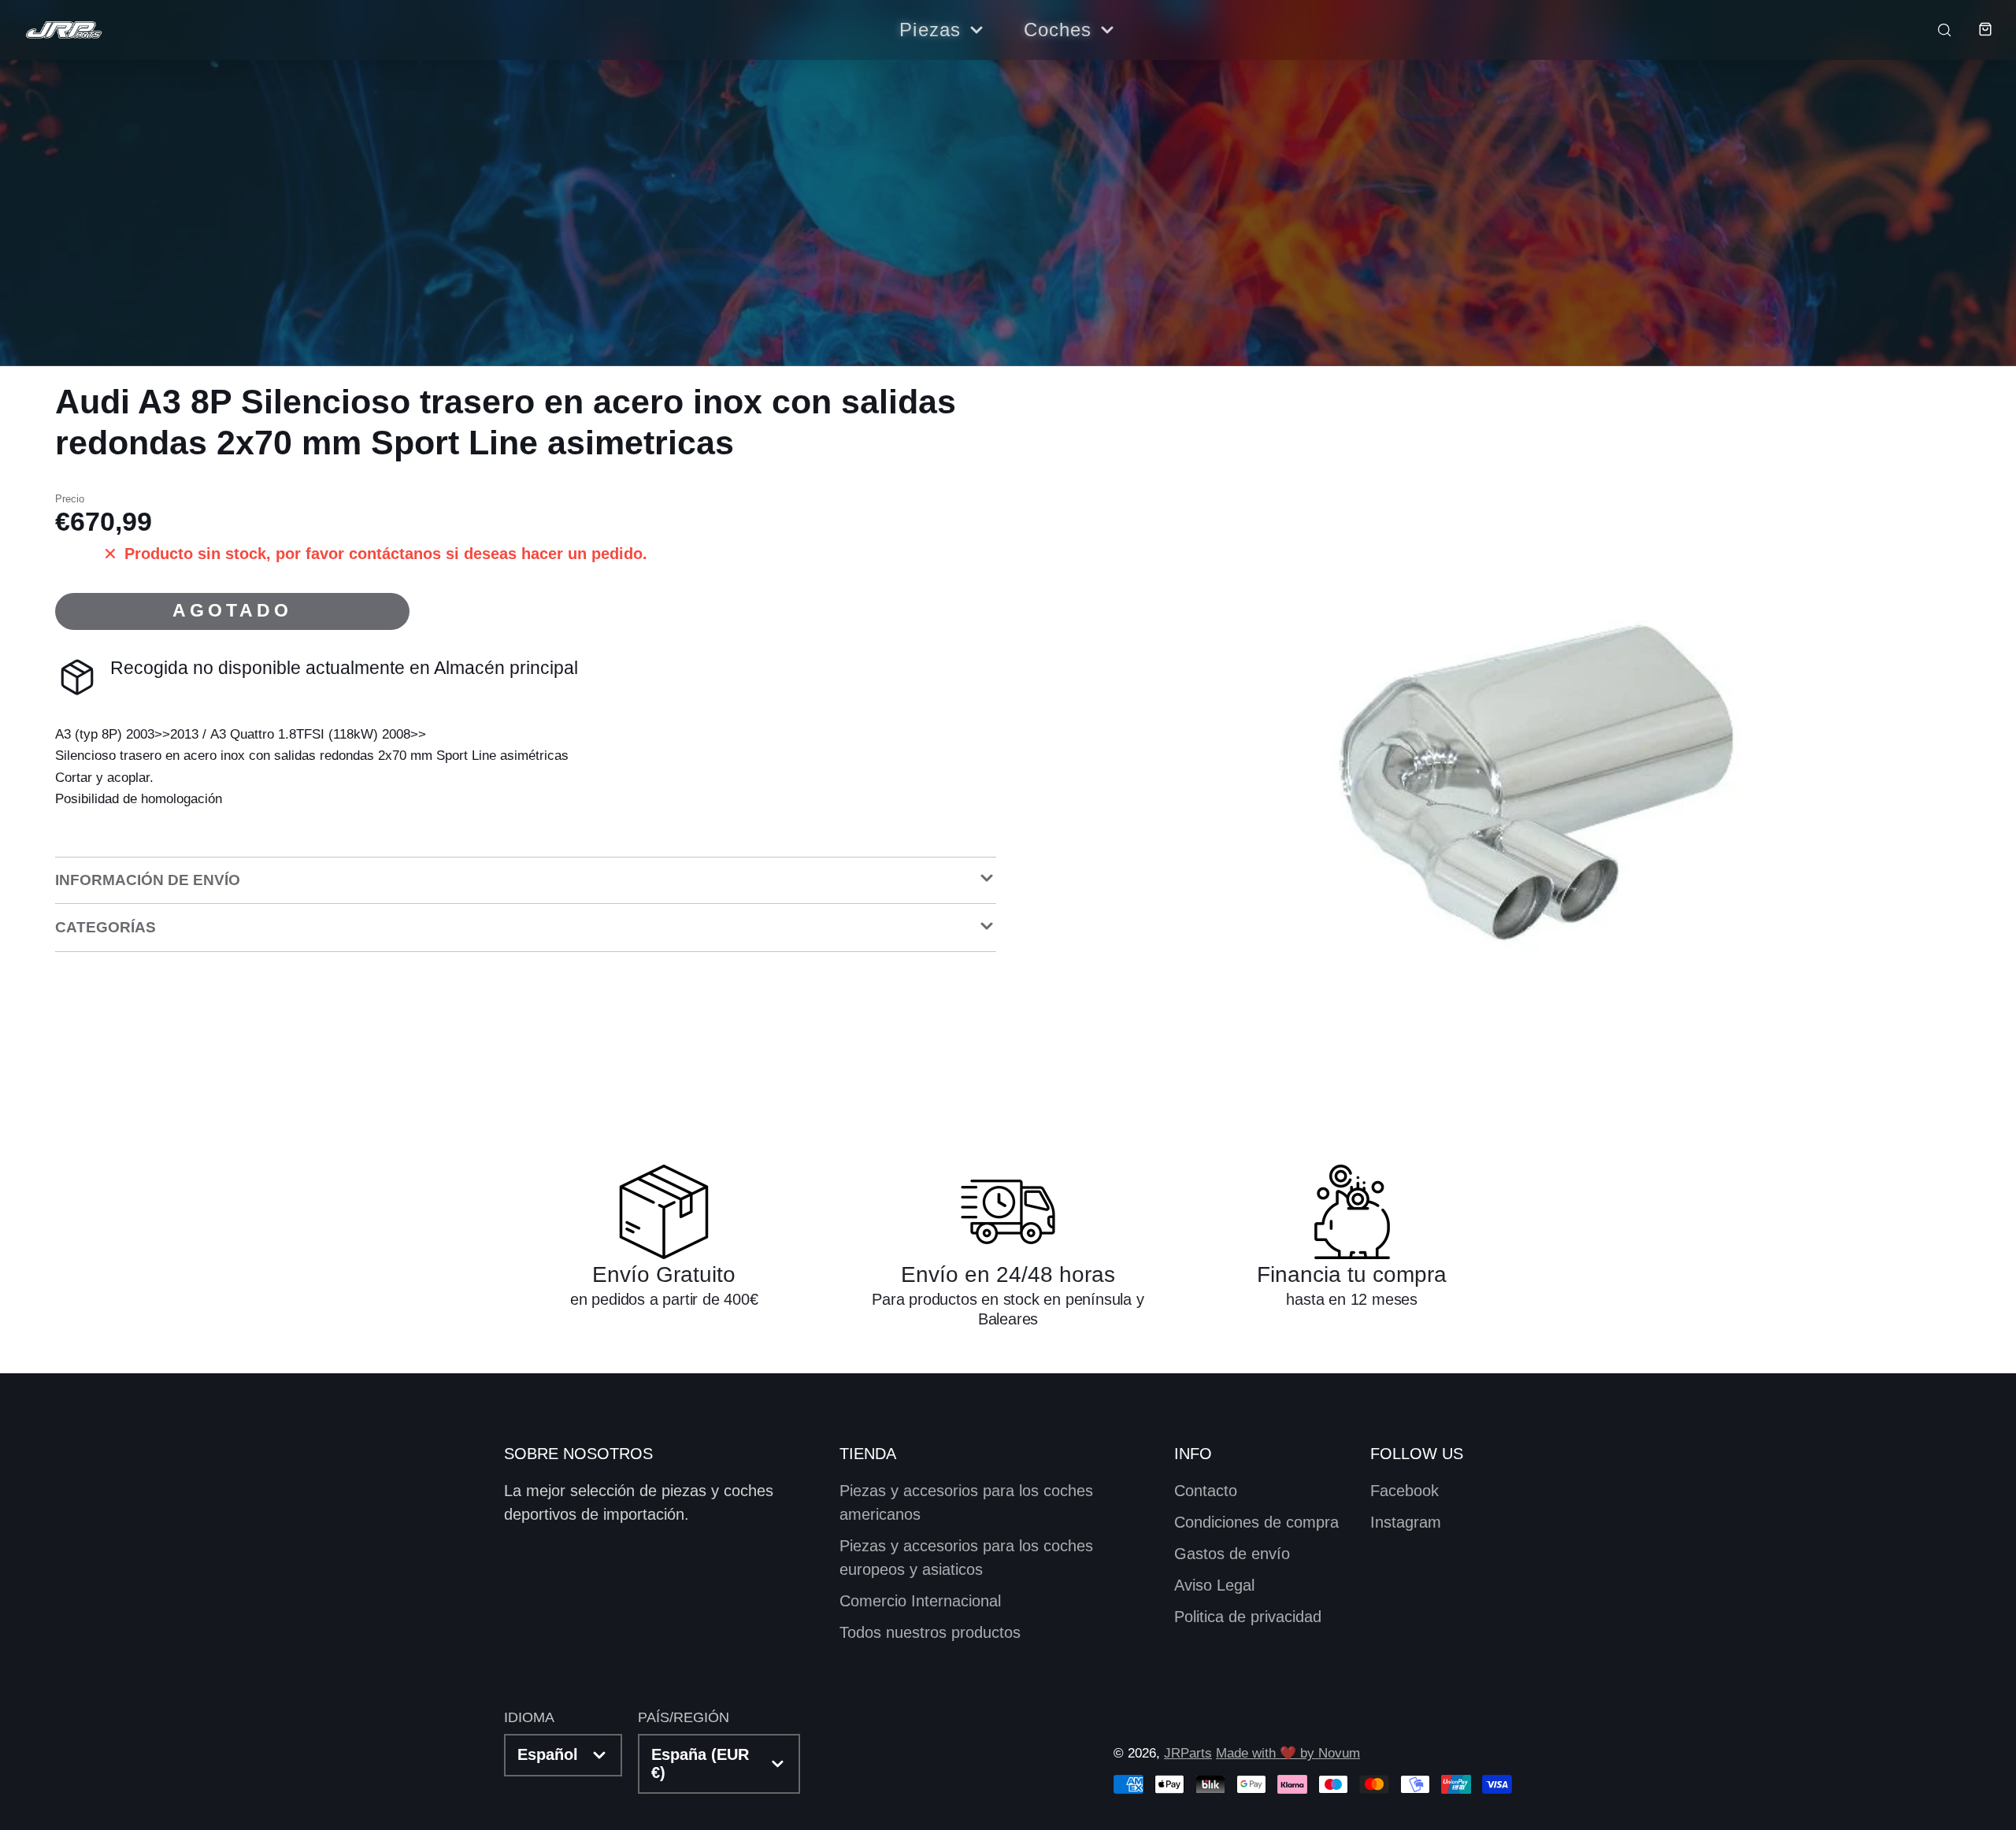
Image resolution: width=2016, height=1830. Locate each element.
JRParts (1188, 1753)
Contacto (1206, 1491)
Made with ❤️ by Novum (1288, 1753)
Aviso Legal (1214, 1585)
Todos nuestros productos (930, 1632)
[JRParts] (63, 30)
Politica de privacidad (1248, 1617)
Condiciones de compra (1256, 1522)
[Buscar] (1934, 29)
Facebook (1405, 1491)
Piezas (930, 30)
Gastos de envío (1232, 1554)
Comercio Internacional (920, 1601)
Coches (1058, 30)
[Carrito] (1973, 29)
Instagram (1406, 1522)
